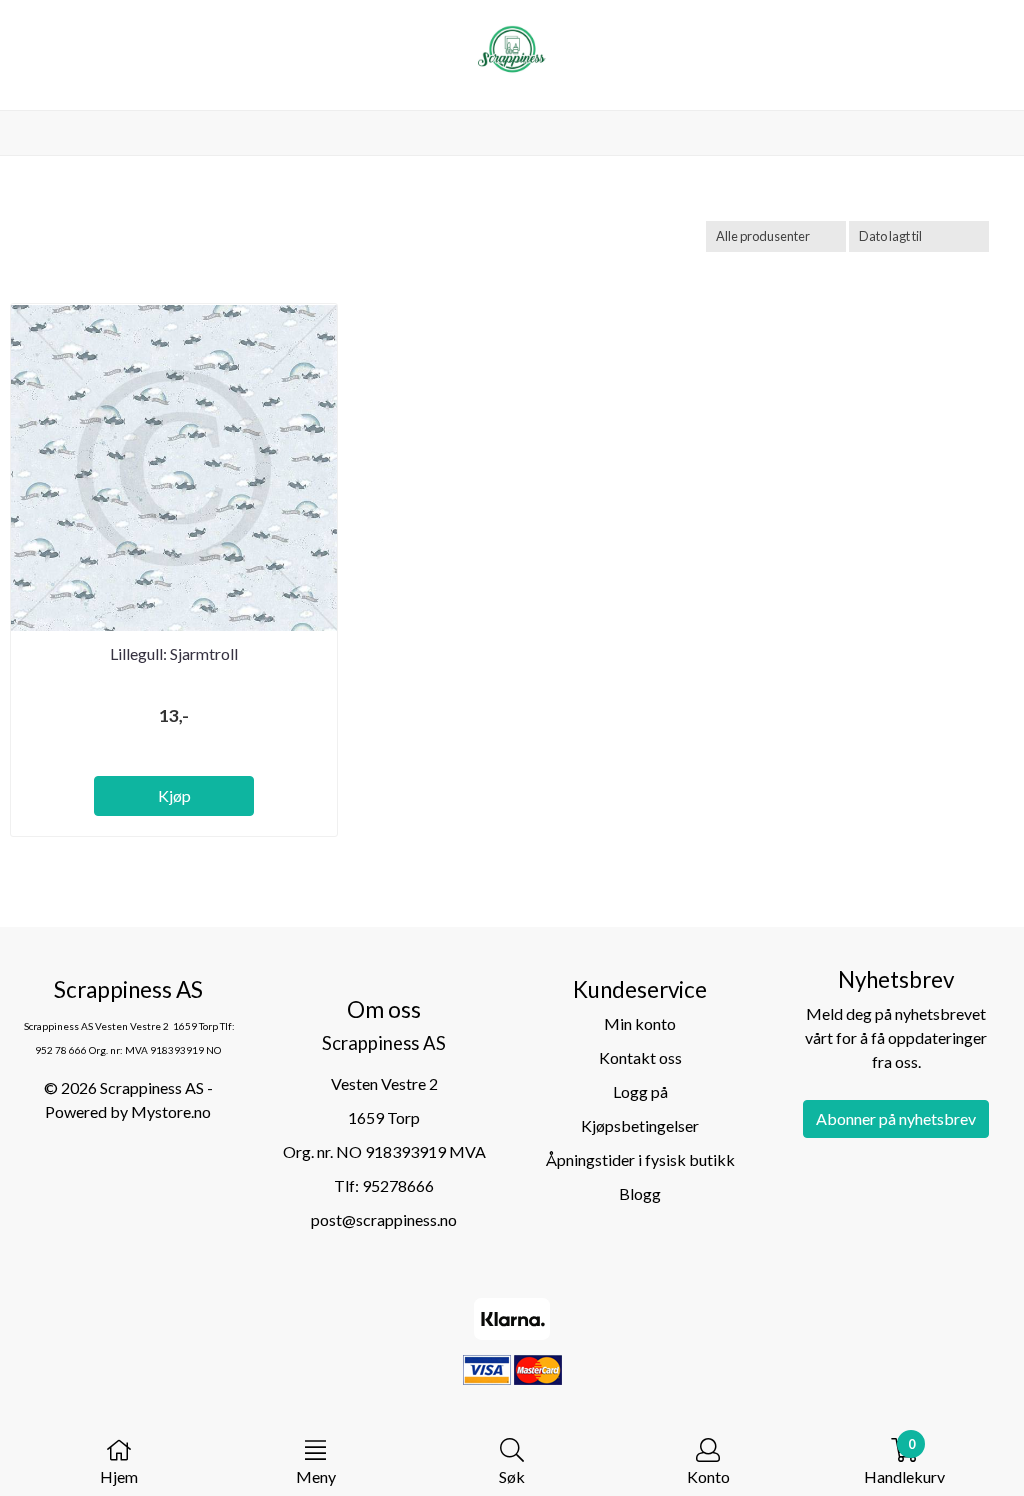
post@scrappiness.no (384, 1219)
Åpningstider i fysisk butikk (640, 1159)
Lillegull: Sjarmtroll (174, 653)
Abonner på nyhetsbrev (896, 1118)
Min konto (640, 1023)
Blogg (640, 1193)
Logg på (640, 1091)
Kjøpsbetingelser (640, 1125)
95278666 (398, 1185)
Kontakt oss (640, 1057)
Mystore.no (171, 1111)
